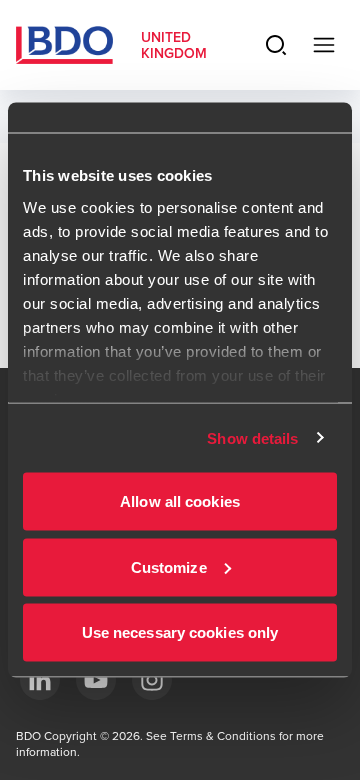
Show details (252, 437)
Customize (169, 566)
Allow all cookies (180, 501)
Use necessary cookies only (180, 632)
